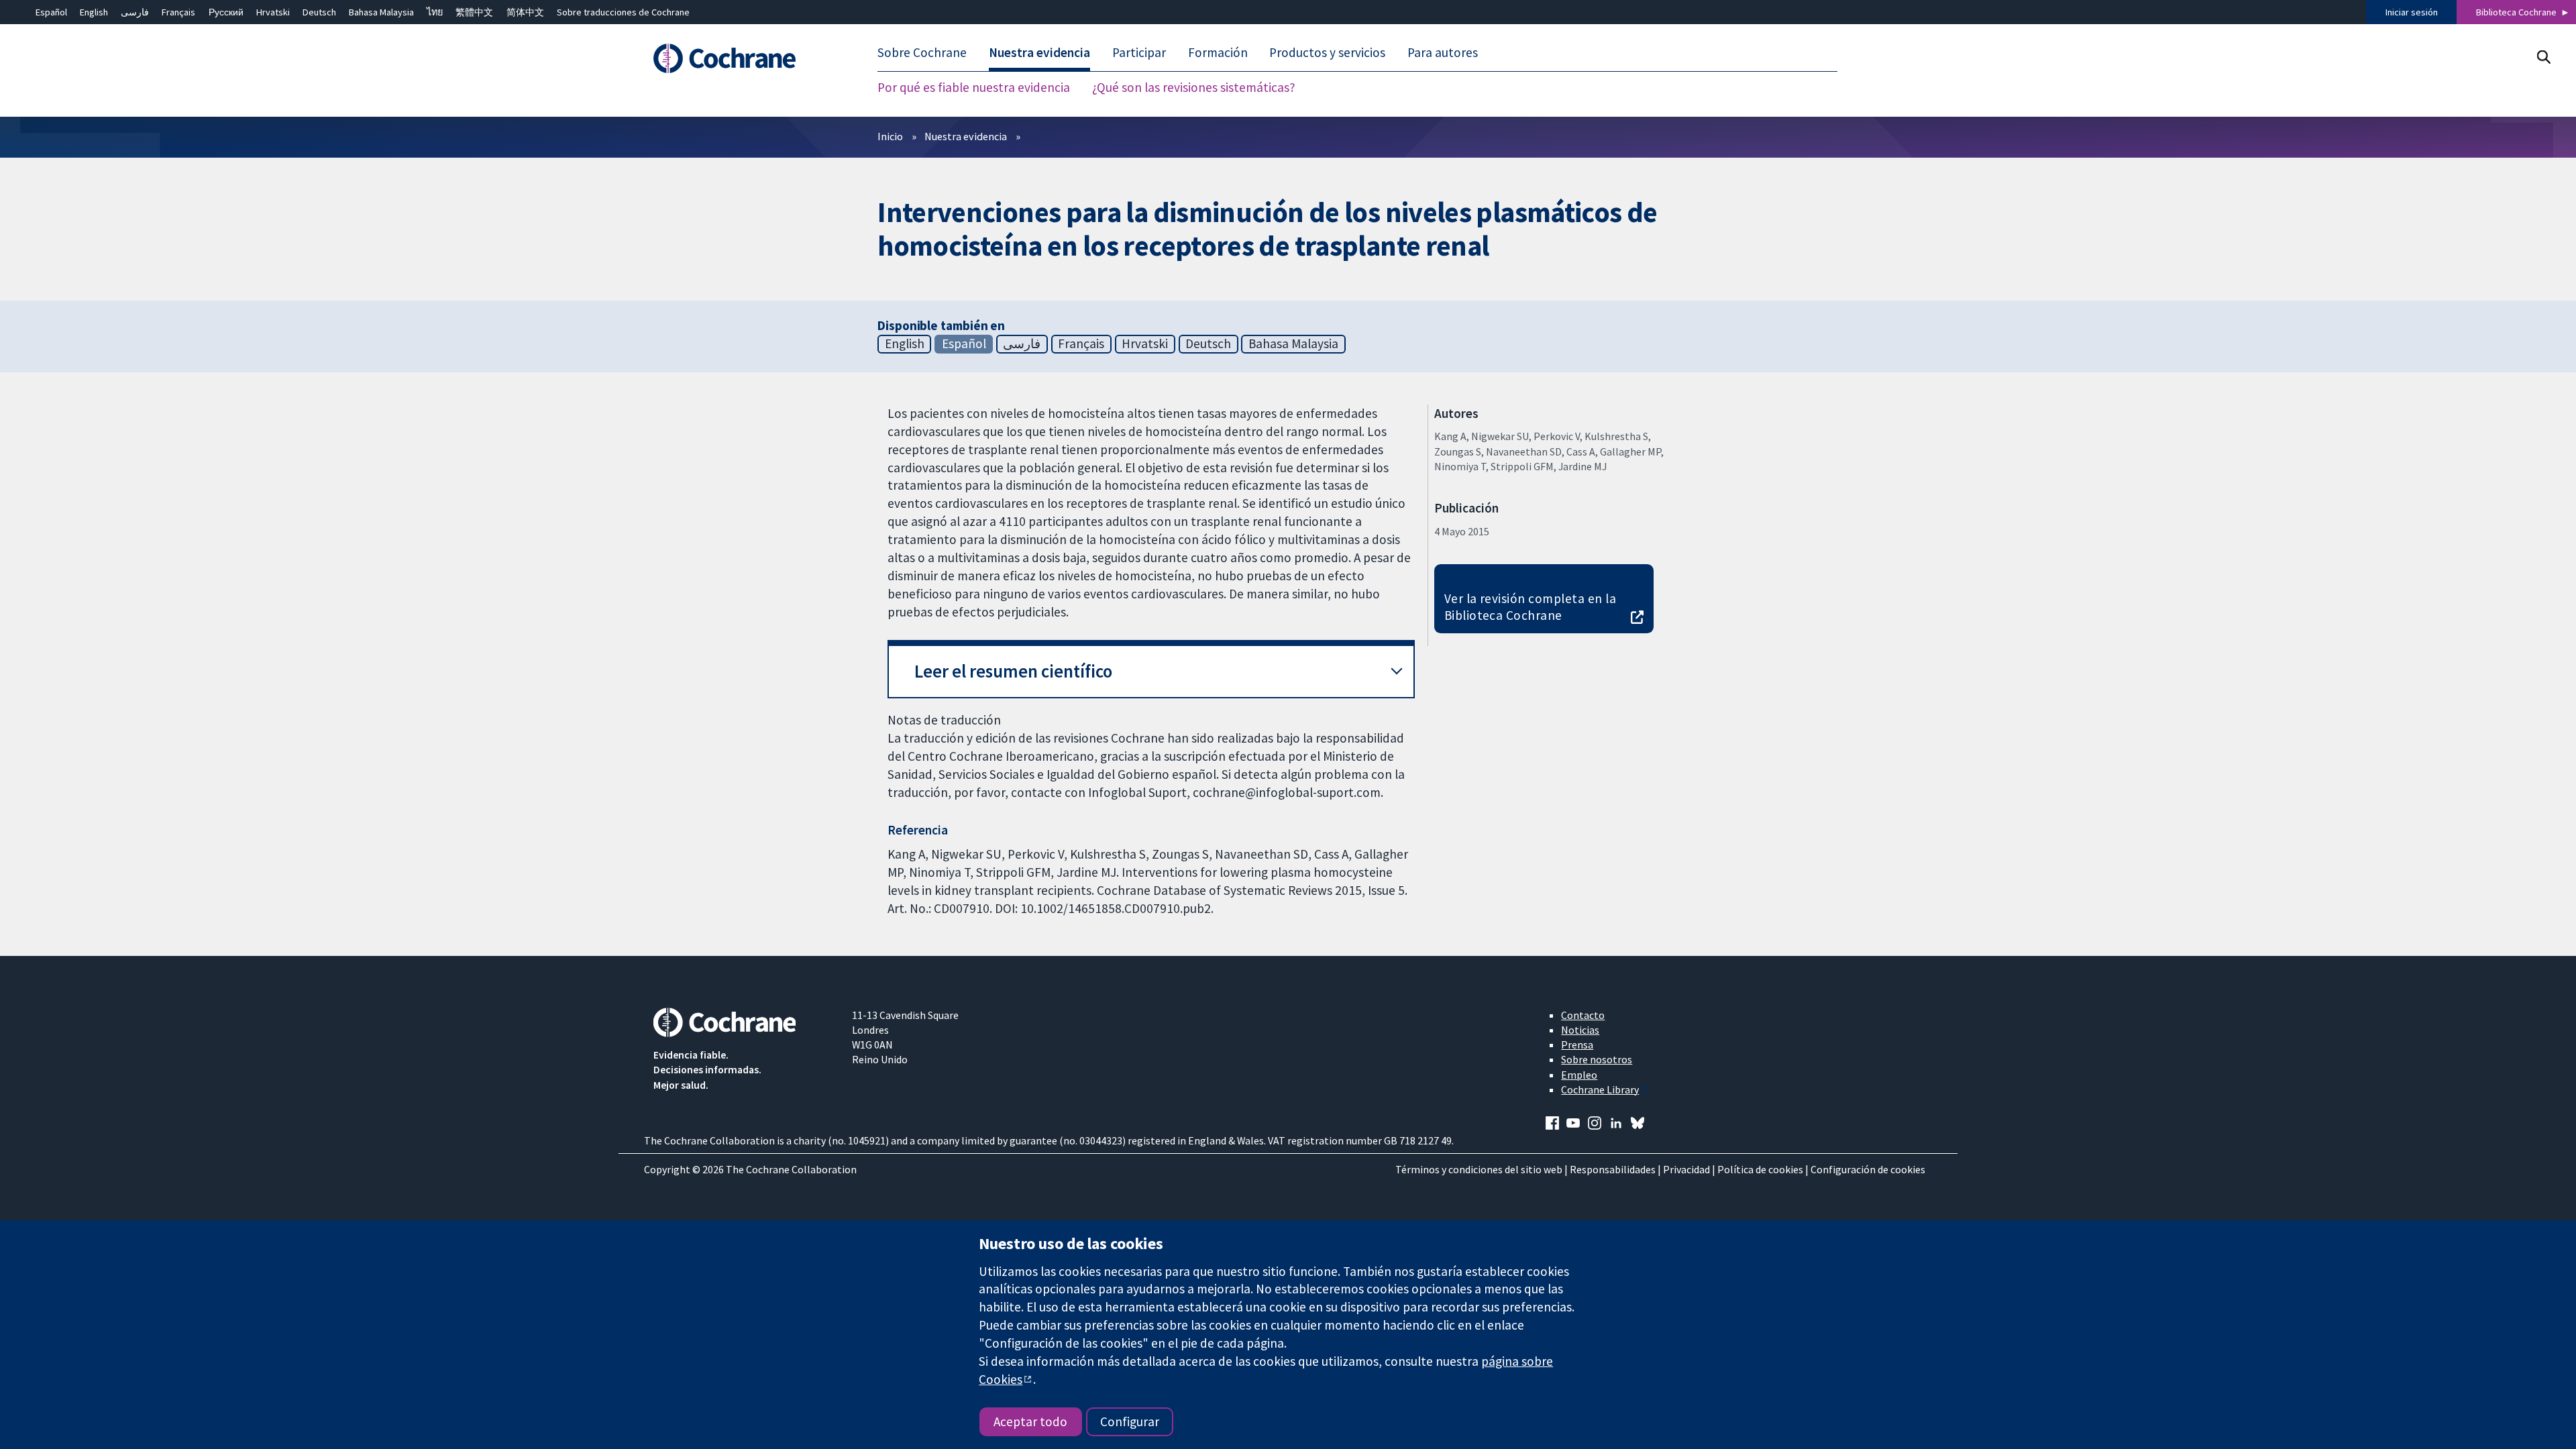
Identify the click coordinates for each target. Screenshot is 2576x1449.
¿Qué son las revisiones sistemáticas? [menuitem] (1194, 87)
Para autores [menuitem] (1443, 52)
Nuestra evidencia (966, 136)
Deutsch (319, 12)
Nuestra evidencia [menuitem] (1039, 52)
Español (51, 12)
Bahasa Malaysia (381, 12)
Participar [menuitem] (1139, 52)
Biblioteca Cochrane (2516, 12)
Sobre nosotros (1597, 1059)
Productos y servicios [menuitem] (1327, 52)
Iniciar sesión (2412, 12)
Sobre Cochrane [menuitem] (922, 52)
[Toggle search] (2543, 57)
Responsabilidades (1613, 1169)
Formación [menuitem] (1218, 52)
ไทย (435, 12)
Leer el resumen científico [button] (1013, 671)
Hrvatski (273, 12)
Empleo (1579, 1075)
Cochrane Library (1600, 1089)
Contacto (1583, 1015)
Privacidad (1686, 1169)
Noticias (1580, 1030)
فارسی (135, 12)
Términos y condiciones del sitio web (1479, 1169)
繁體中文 (474, 12)
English (94, 12)
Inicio (890, 136)
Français (178, 12)
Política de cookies (1760, 1169)
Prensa (1577, 1044)
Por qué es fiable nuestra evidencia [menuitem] (974, 87)
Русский (226, 12)
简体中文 (525, 12)
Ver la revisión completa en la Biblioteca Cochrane (1530, 607)
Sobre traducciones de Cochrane (623, 12)
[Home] (743, 58)
